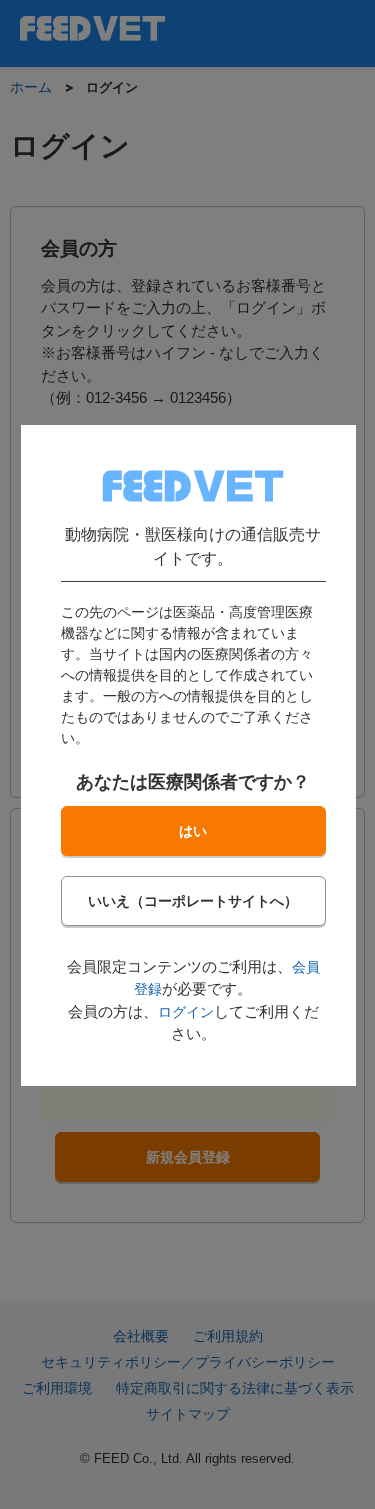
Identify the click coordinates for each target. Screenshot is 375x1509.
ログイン (185, 1011)
